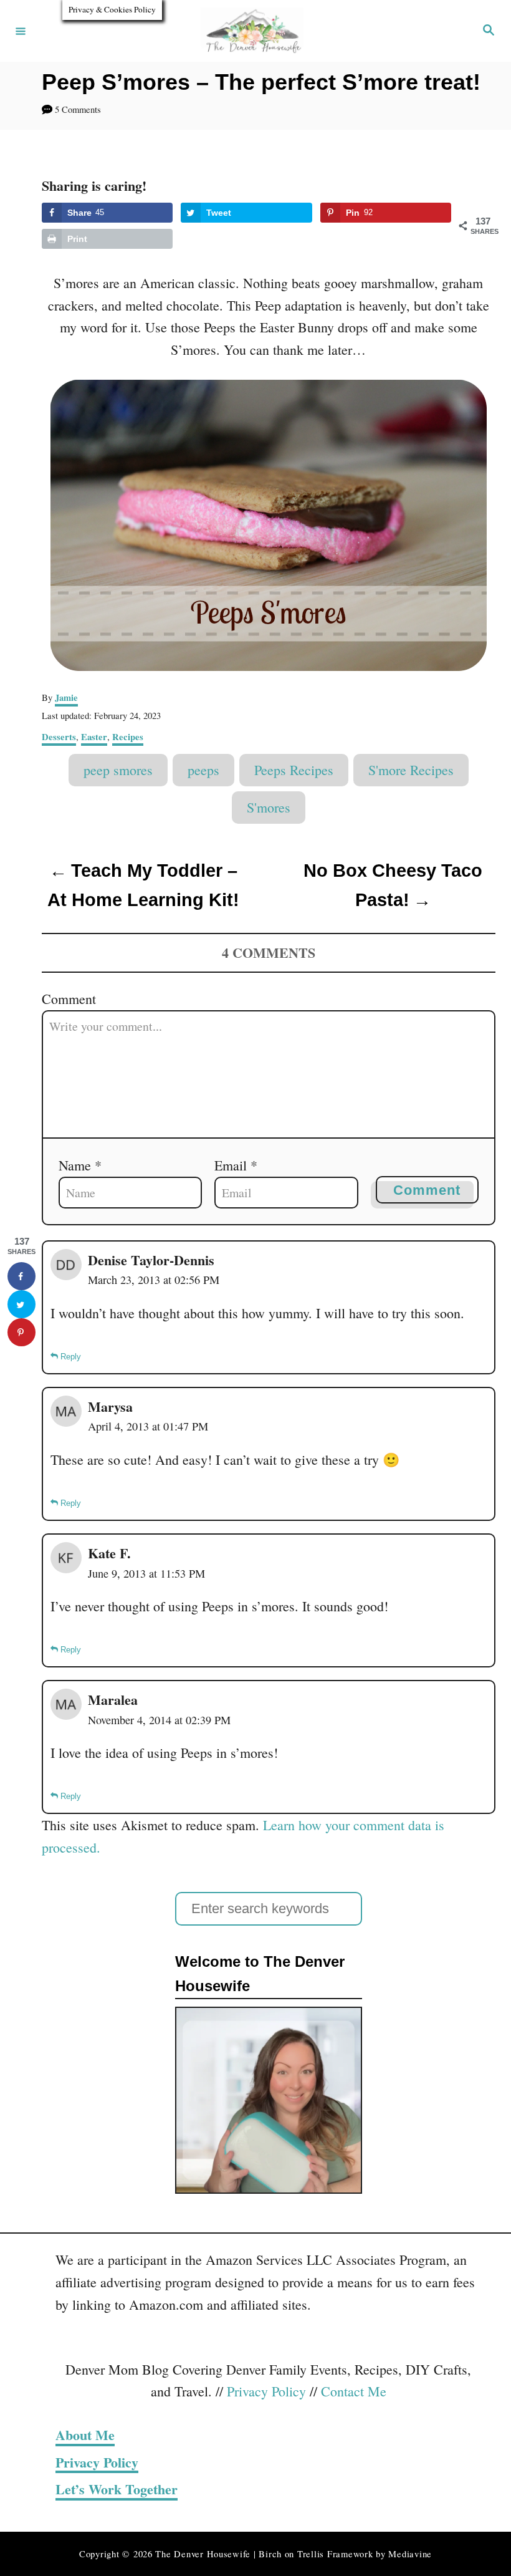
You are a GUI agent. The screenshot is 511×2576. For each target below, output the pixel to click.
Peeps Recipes (294, 770)
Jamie (66, 697)
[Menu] (21, 31)
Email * (236, 1165)
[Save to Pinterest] (21, 1332)
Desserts (59, 737)
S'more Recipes (411, 770)
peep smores (118, 770)
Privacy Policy (266, 2391)
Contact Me (354, 2391)
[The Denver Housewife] (254, 31)
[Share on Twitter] (21, 1304)
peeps (203, 770)
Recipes (128, 737)
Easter (94, 737)
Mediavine (410, 2554)
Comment (69, 999)
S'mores (269, 807)
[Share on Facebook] (21, 1276)
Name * (80, 1165)
